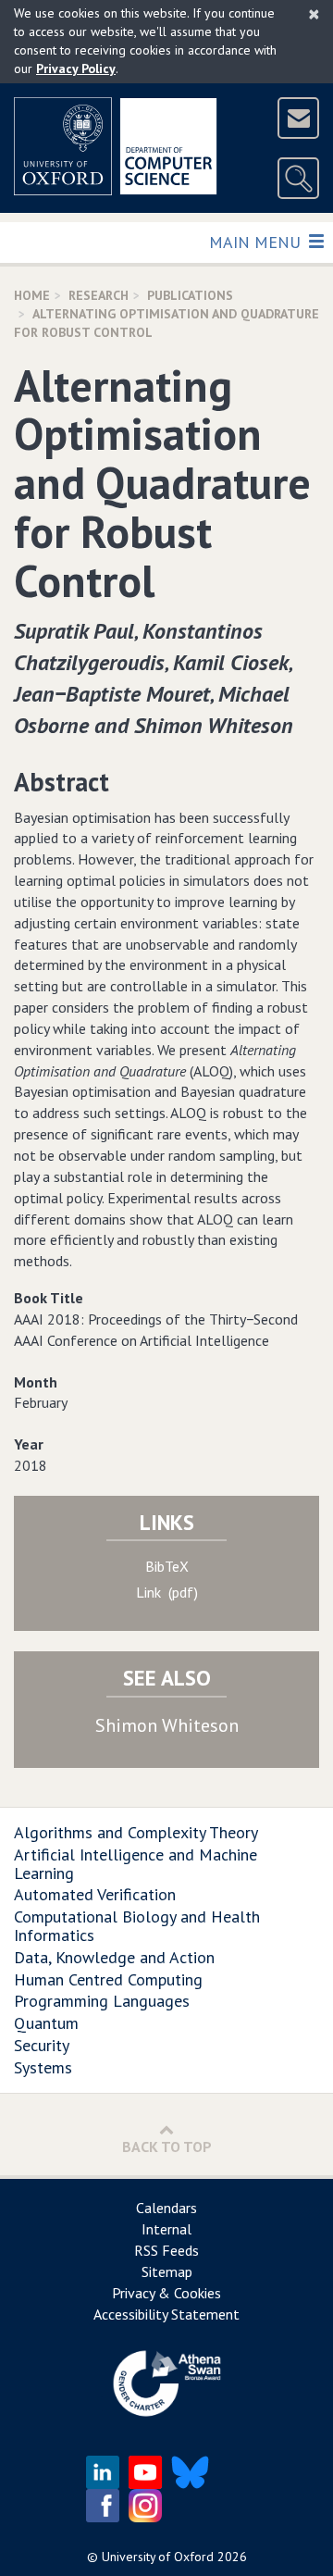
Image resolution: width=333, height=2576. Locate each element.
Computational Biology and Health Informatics (137, 1926)
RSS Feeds (166, 2250)
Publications (190, 295)
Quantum (46, 2023)
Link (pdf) (167, 1592)
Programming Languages (102, 2001)
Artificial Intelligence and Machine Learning (136, 1864)
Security (42, 2045)
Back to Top (167, 2147)
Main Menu (257, 242)
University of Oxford (158, 2557)
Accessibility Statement (166, 2314)
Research (99, 295)
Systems (43, 2067)
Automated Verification (95, 1894)
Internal (166, 2229)
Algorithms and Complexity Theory (136, 1832)
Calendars (166, 2208)
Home (32, 295)
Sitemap (167, 2271)
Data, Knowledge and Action (114, 1957)
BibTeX (167, 1566)
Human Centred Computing (108, 1979)
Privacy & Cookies (166, 2293)
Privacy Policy (76, 68)
